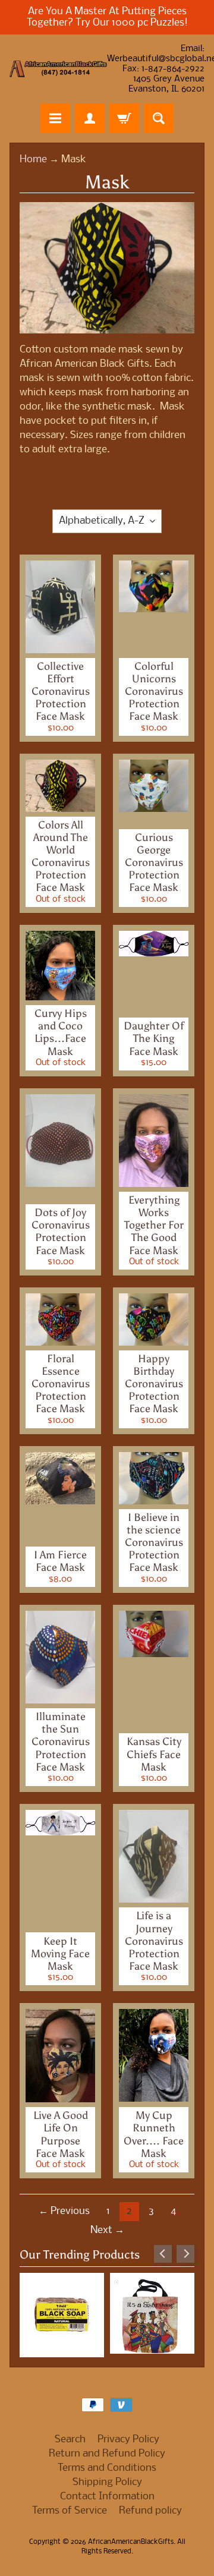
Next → (107, 2230)
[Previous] (163, 2254)
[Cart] (124, 118)
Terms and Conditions (107, 2465)
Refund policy (150, 2507)
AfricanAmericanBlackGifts (131, 2539)
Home (33, 160)
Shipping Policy (107, 2479)
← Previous (64, 2211)
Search (70, 2436)
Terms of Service (70, 2507)
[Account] (90, 118)
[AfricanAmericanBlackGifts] (58, 69)
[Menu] (55, 118)
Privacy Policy (128, 2436)
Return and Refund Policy (107, 2450)
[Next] (185, 2254)
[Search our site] (159, 118)
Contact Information (107, 2493)
